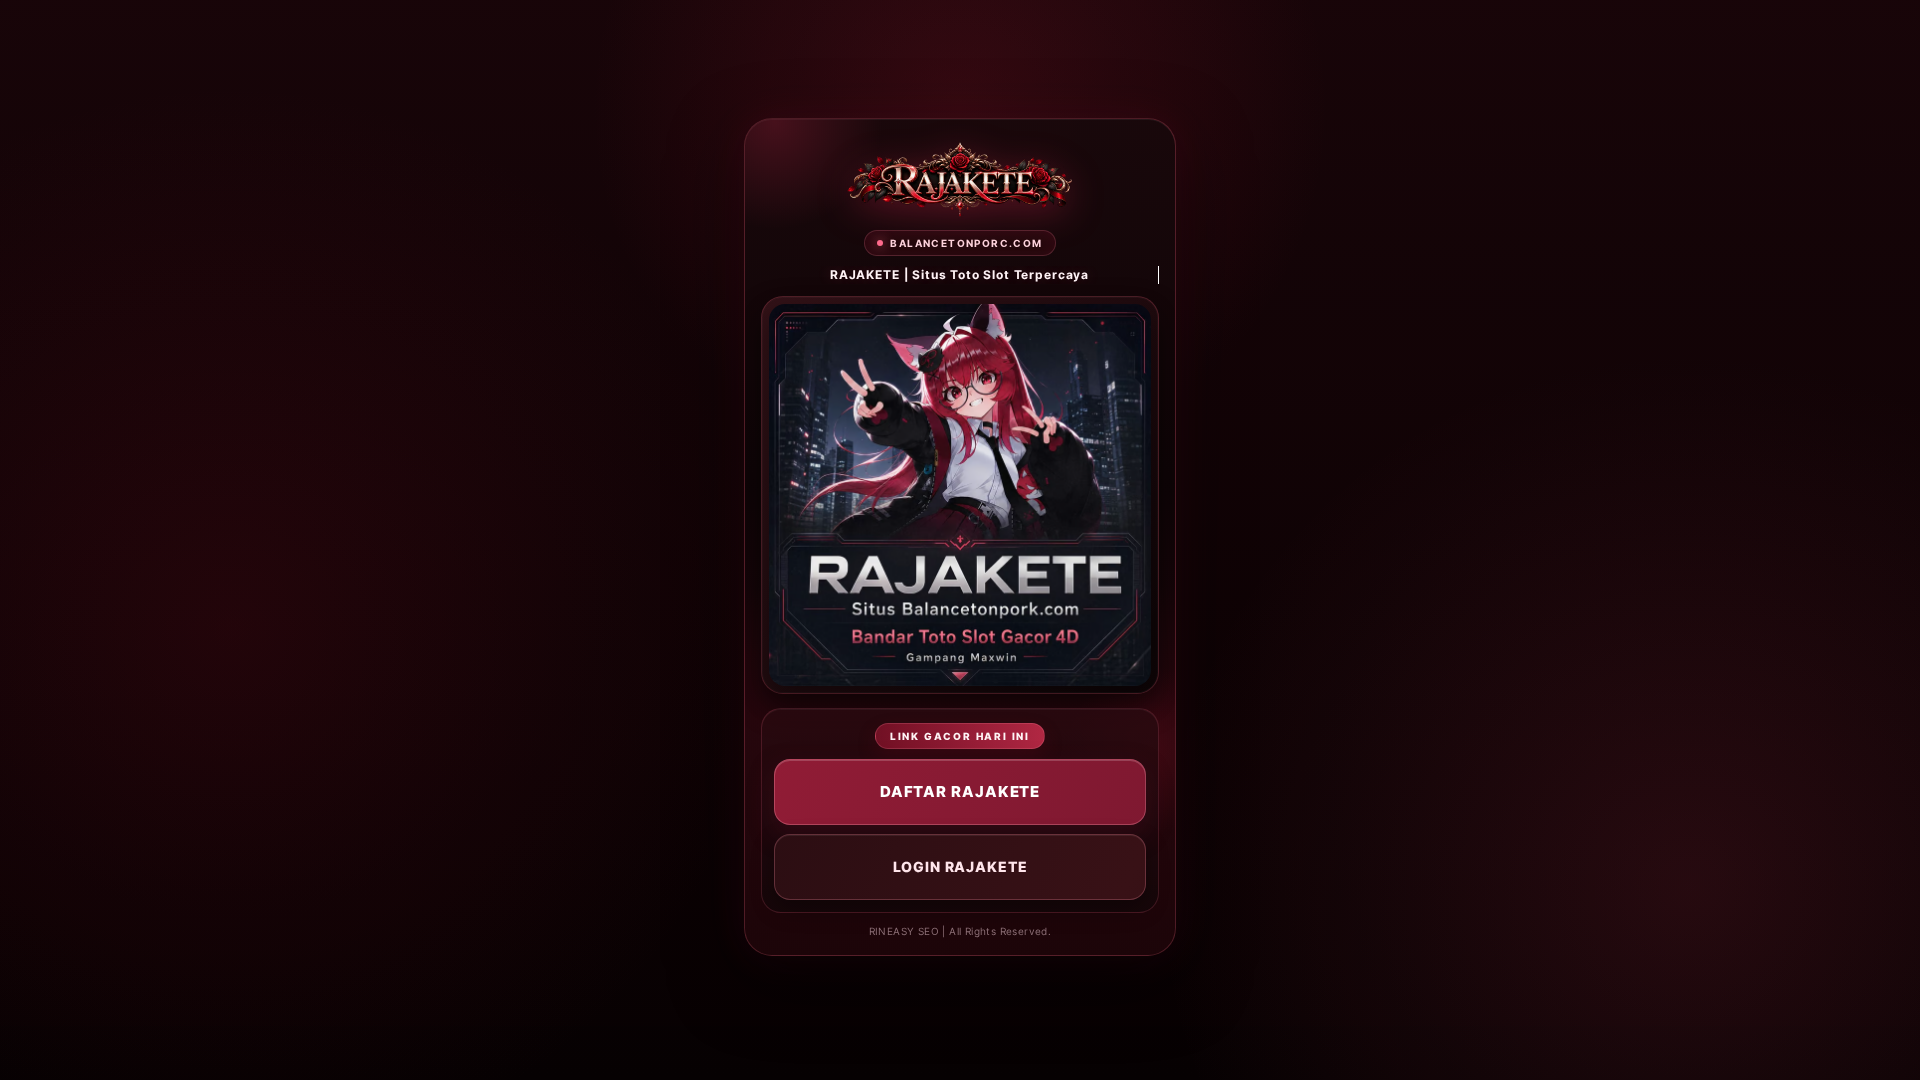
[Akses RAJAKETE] (960, 179)
